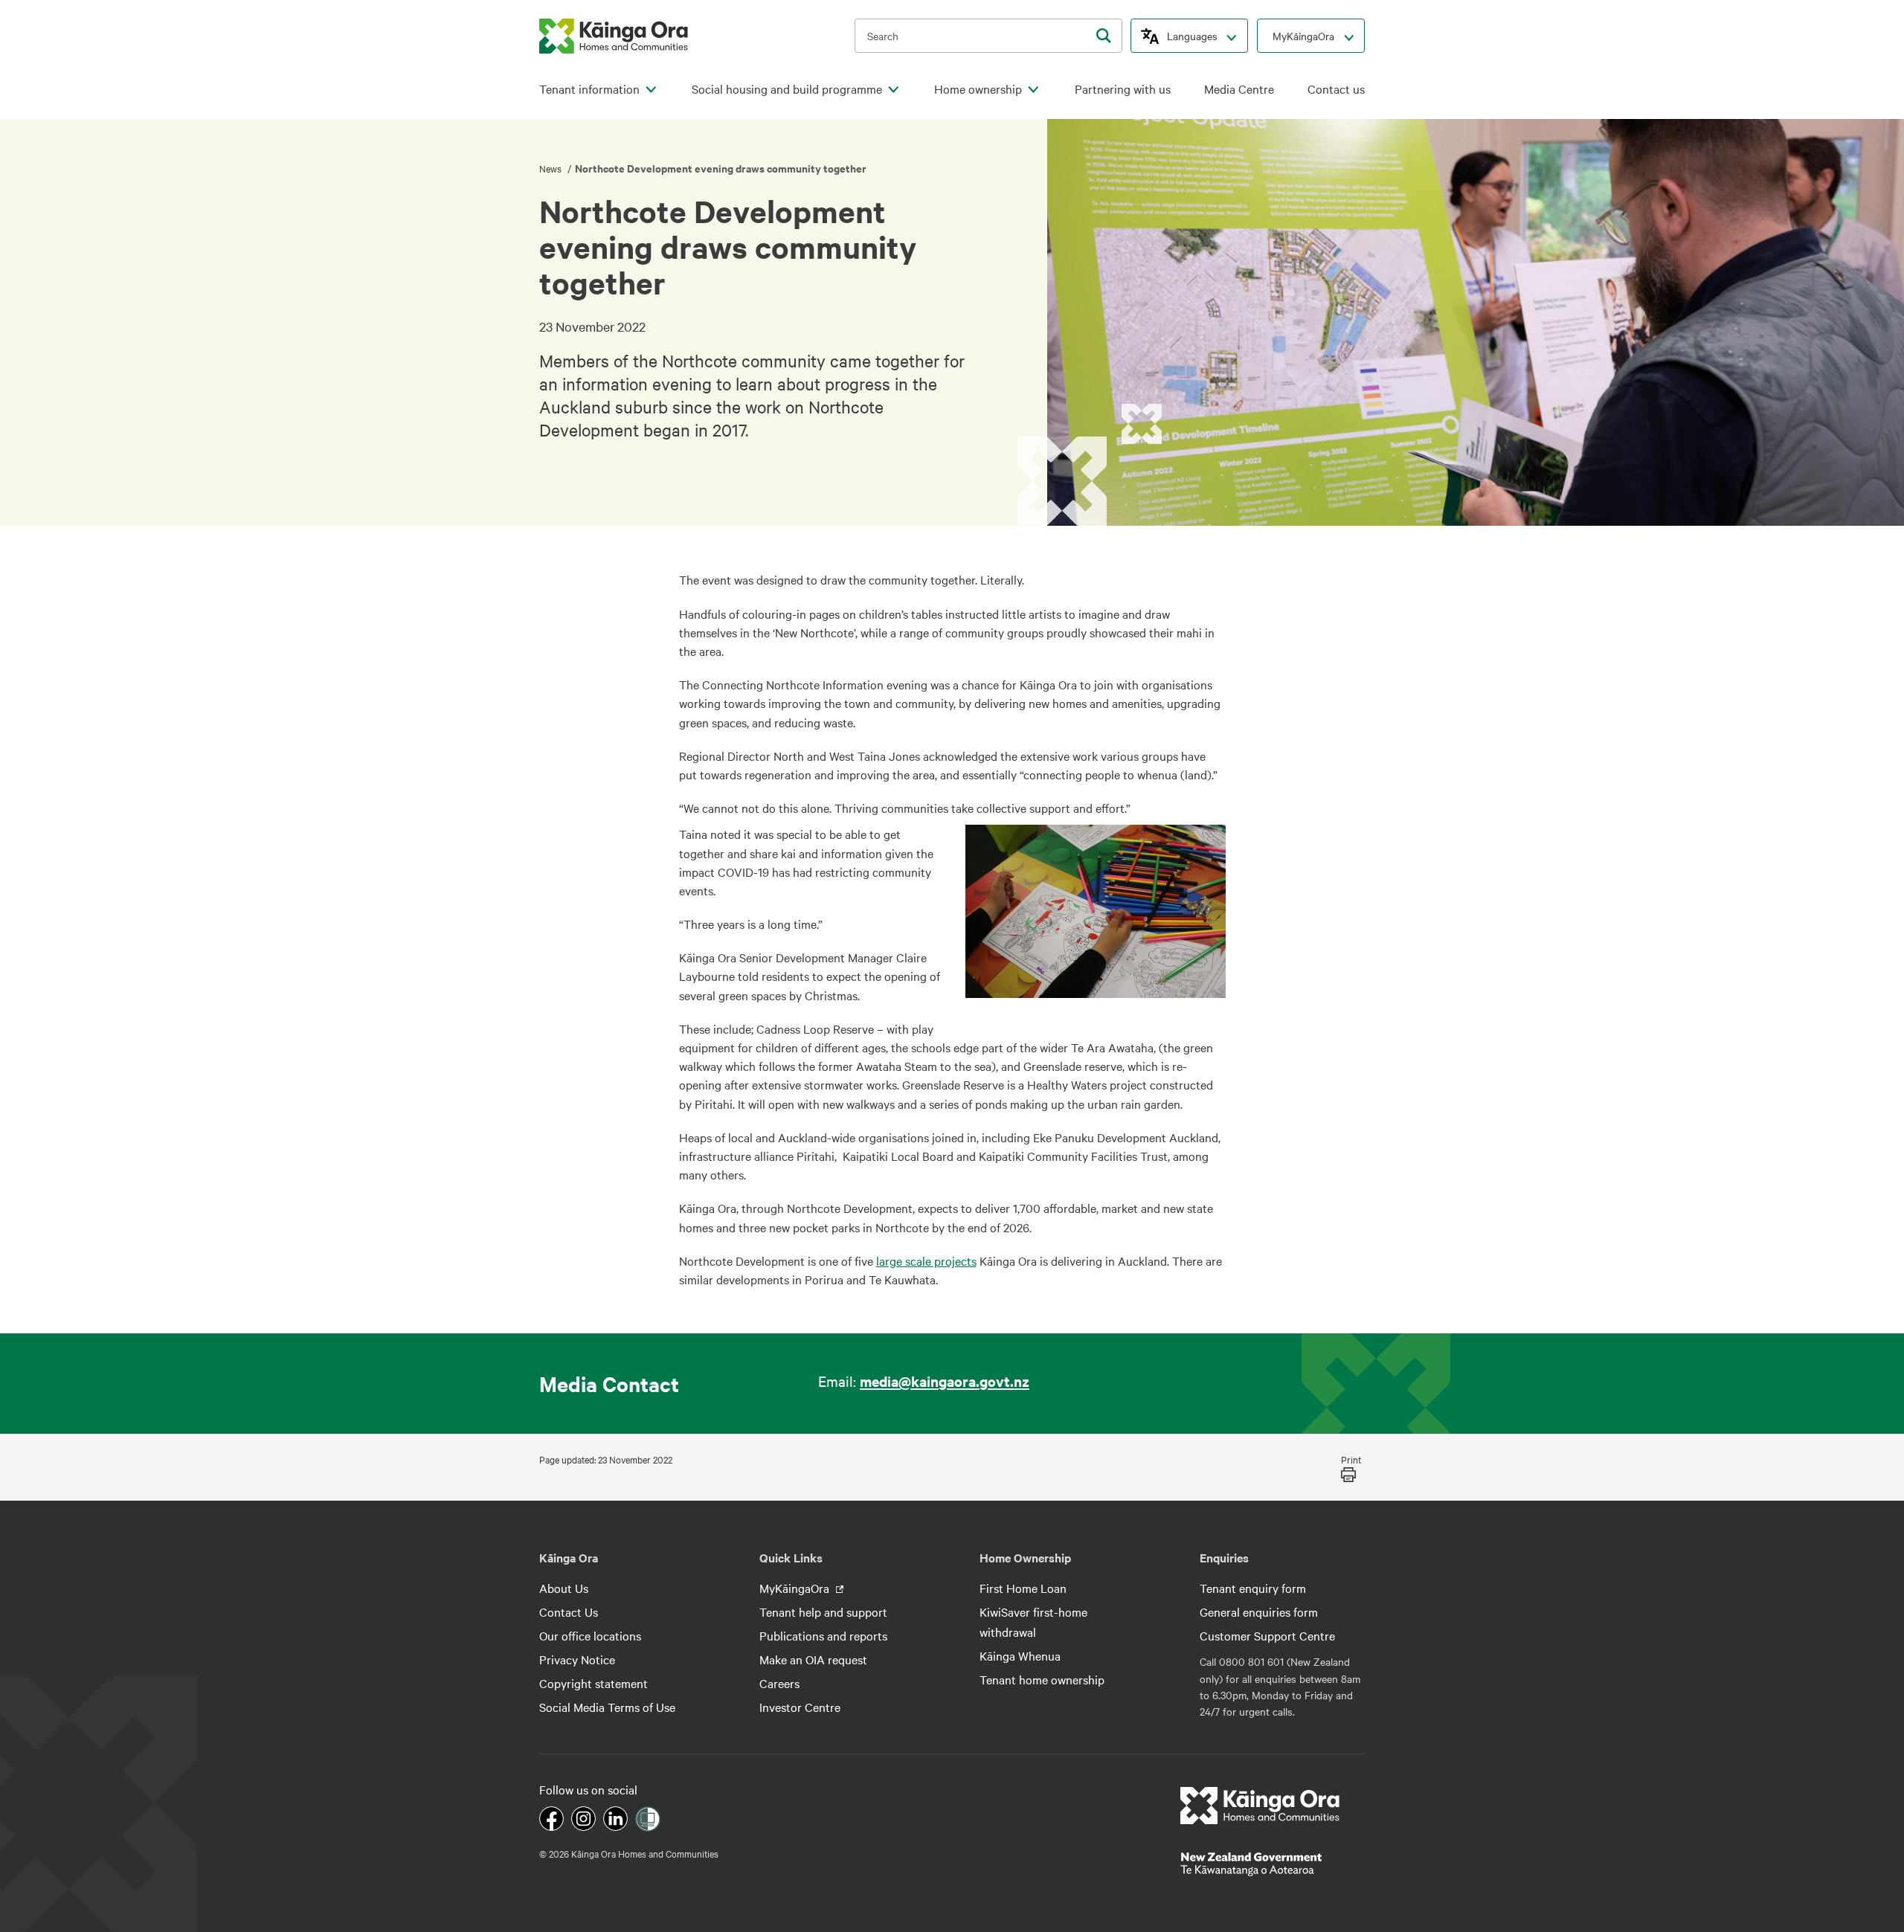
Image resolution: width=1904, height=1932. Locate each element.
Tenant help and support (823, 1611)
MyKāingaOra (1303, 36)
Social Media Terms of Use (607, 1707)
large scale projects (926, 1260)
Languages (1192, 36)
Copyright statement (594, 1683)
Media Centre (1239, 89)
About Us (564, 1588)
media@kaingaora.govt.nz (945, 1381)
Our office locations (590, 1635)
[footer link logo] (1260, 1806)
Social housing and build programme (787, 89)
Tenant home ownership (1042, 1679)
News (551, 168)
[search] (1104, 36)
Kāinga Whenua (1020, 1655)
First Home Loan (1023, 1588)
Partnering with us (1123, 89)
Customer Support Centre (1267, 1635)
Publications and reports (823, 1635)
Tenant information (589, 89)
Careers (779, 1683)
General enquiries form (1259, 1611)
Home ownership (978, 89)
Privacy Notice (577, 1659)
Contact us (1336, 89)
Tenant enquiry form (1253, 1588)
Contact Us (569, 1611)
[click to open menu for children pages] (651, 90)
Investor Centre (800, 1707)
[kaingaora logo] (614, 36)
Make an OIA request (813, 1659)
